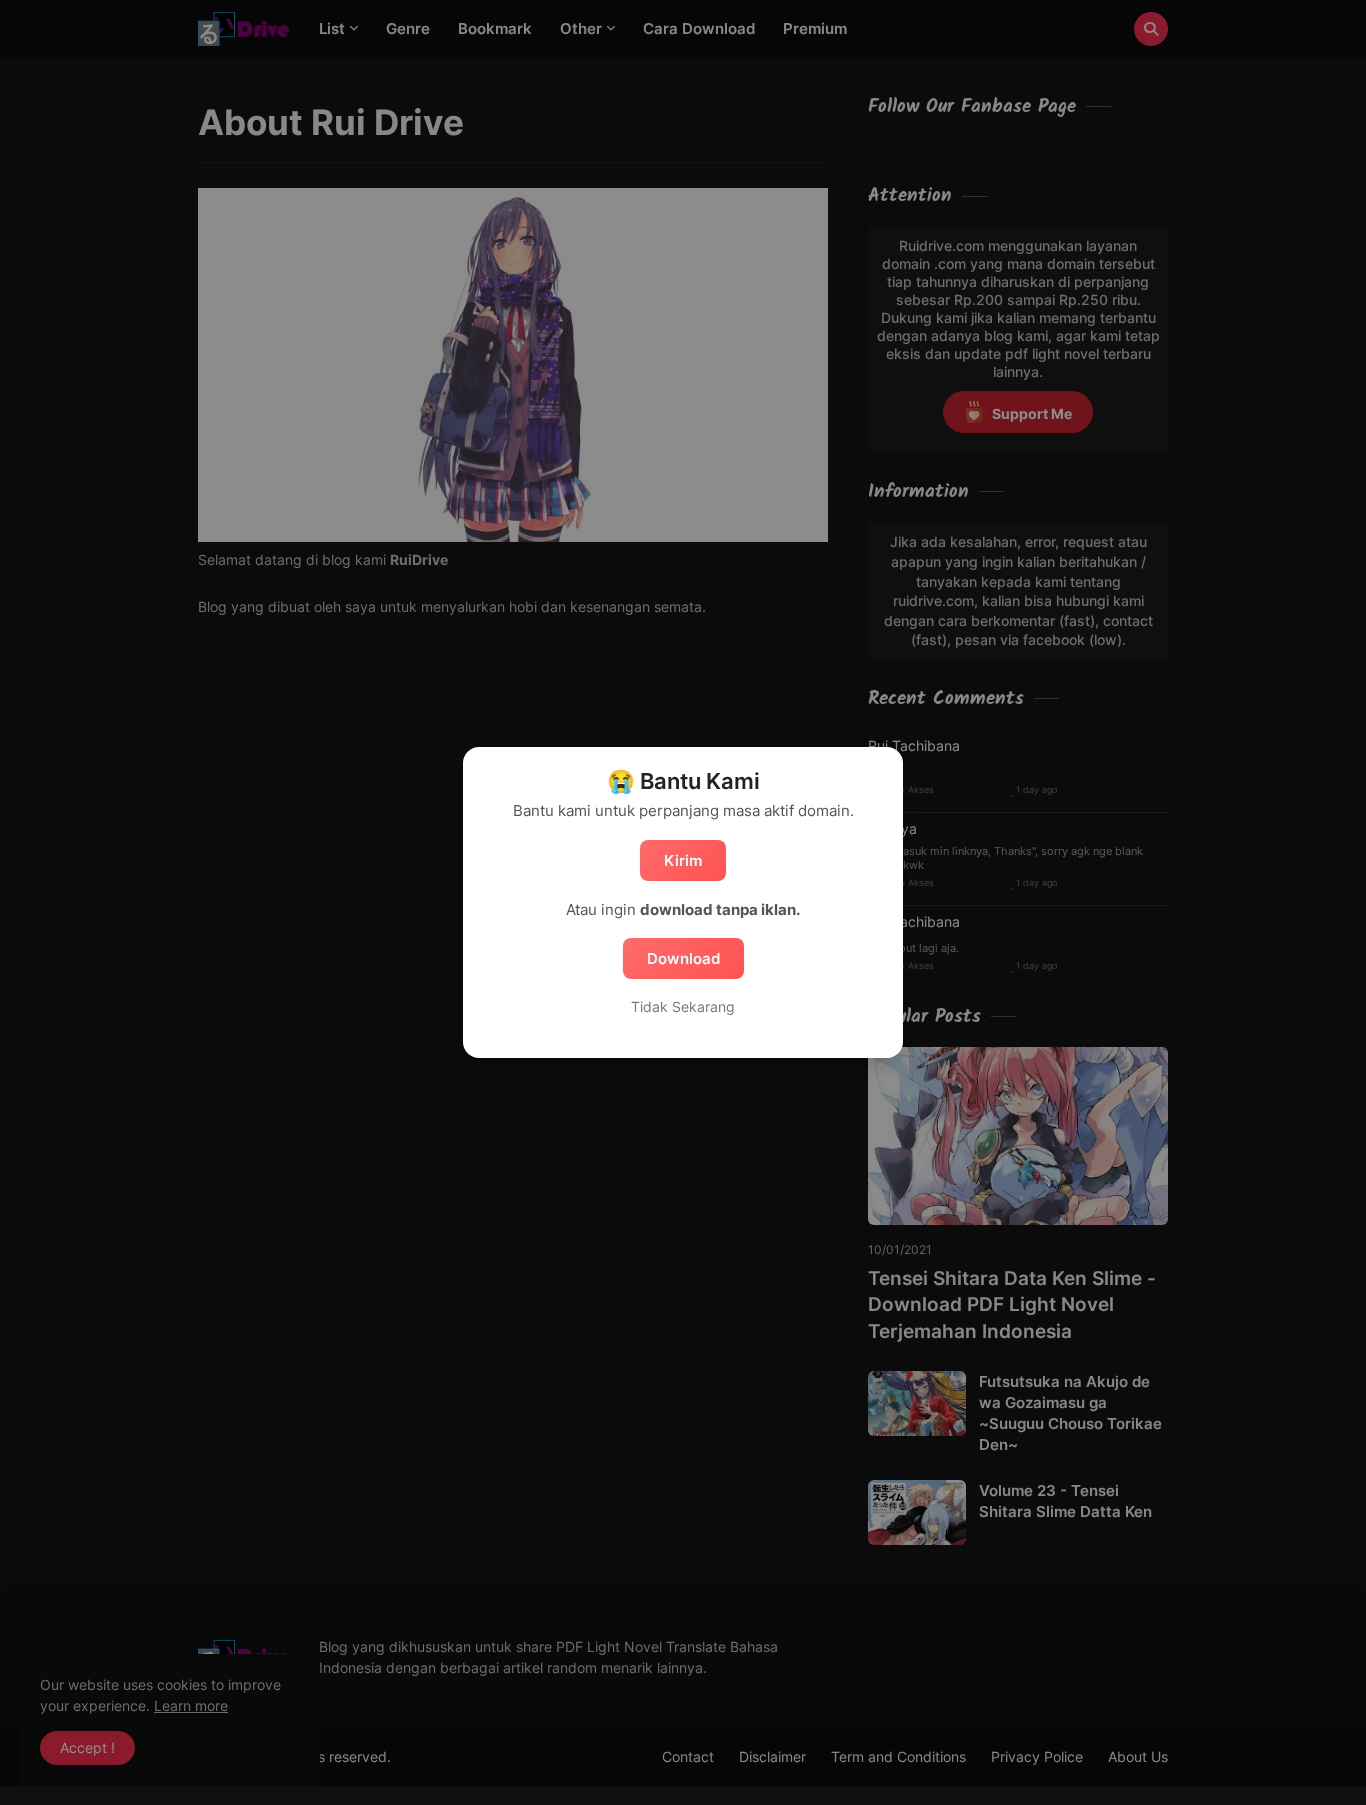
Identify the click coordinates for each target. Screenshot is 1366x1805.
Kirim (683, 860)
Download (683, 958)
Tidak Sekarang (683, 1006)
